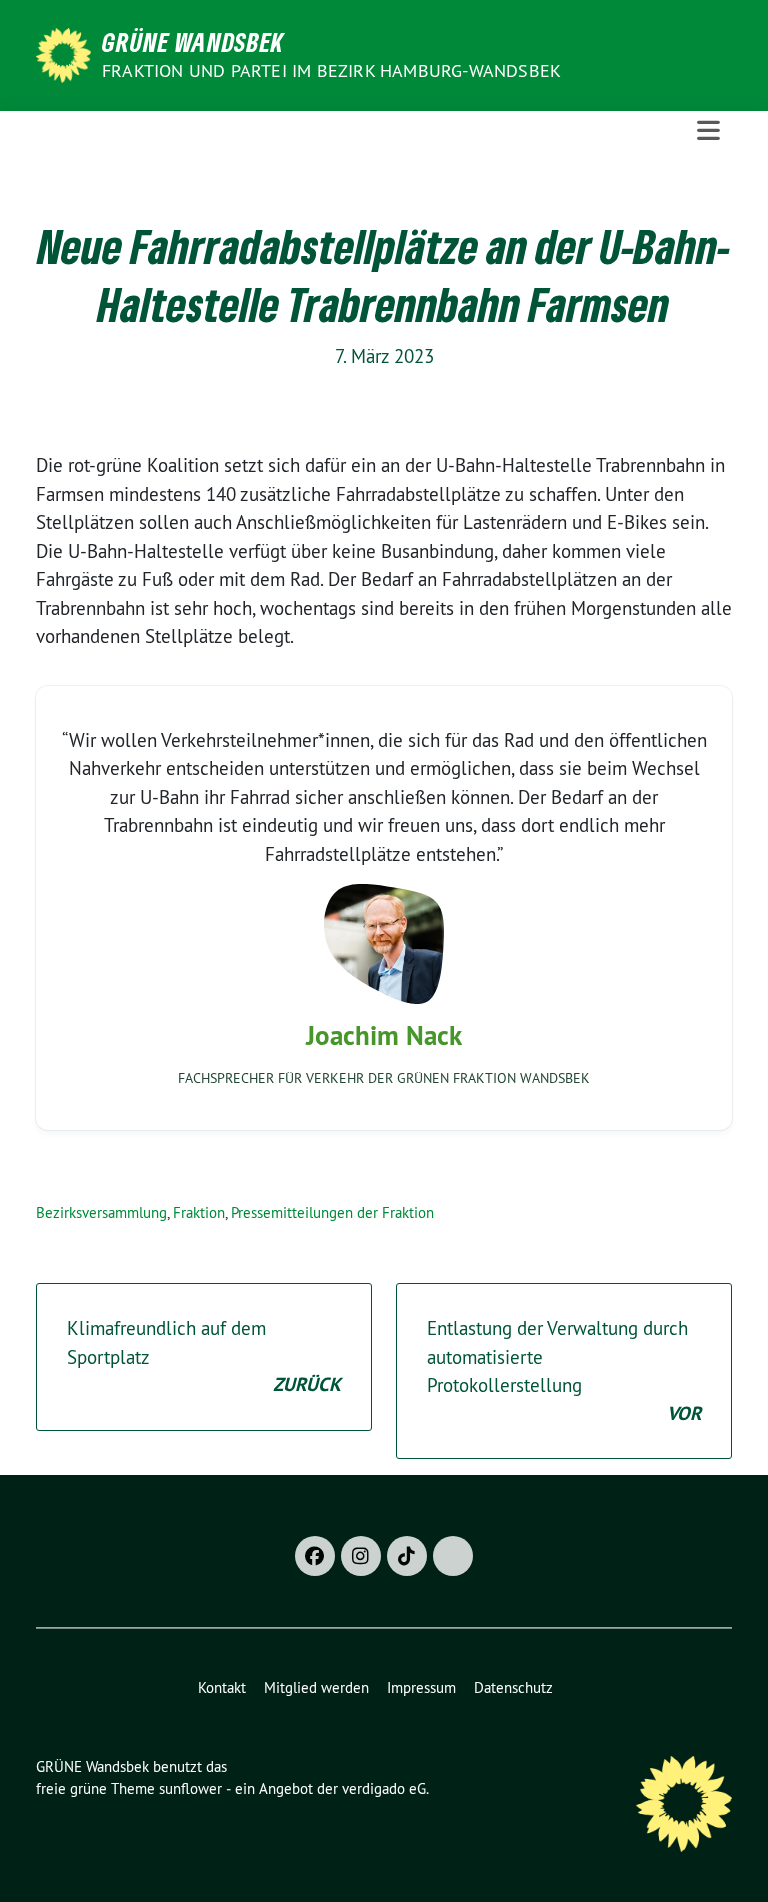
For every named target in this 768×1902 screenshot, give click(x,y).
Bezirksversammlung (101, 1212)
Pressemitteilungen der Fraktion (332, 1212)
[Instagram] (361, 1556)
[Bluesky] (453, 1556)
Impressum (421, 1687)
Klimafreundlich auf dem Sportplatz (204, 1356)
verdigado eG (384, 1788)
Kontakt (222, 1687)
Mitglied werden (316, 1687)
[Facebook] (315, 1556)
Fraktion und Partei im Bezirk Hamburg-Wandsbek (331, 70)
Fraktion (199, 1212)
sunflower (190, 1788)
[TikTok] (407, 1556)
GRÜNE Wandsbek (193, 42)
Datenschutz (513, 1687)
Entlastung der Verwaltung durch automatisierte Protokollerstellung (564, 1371)
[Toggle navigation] (708, 131)
